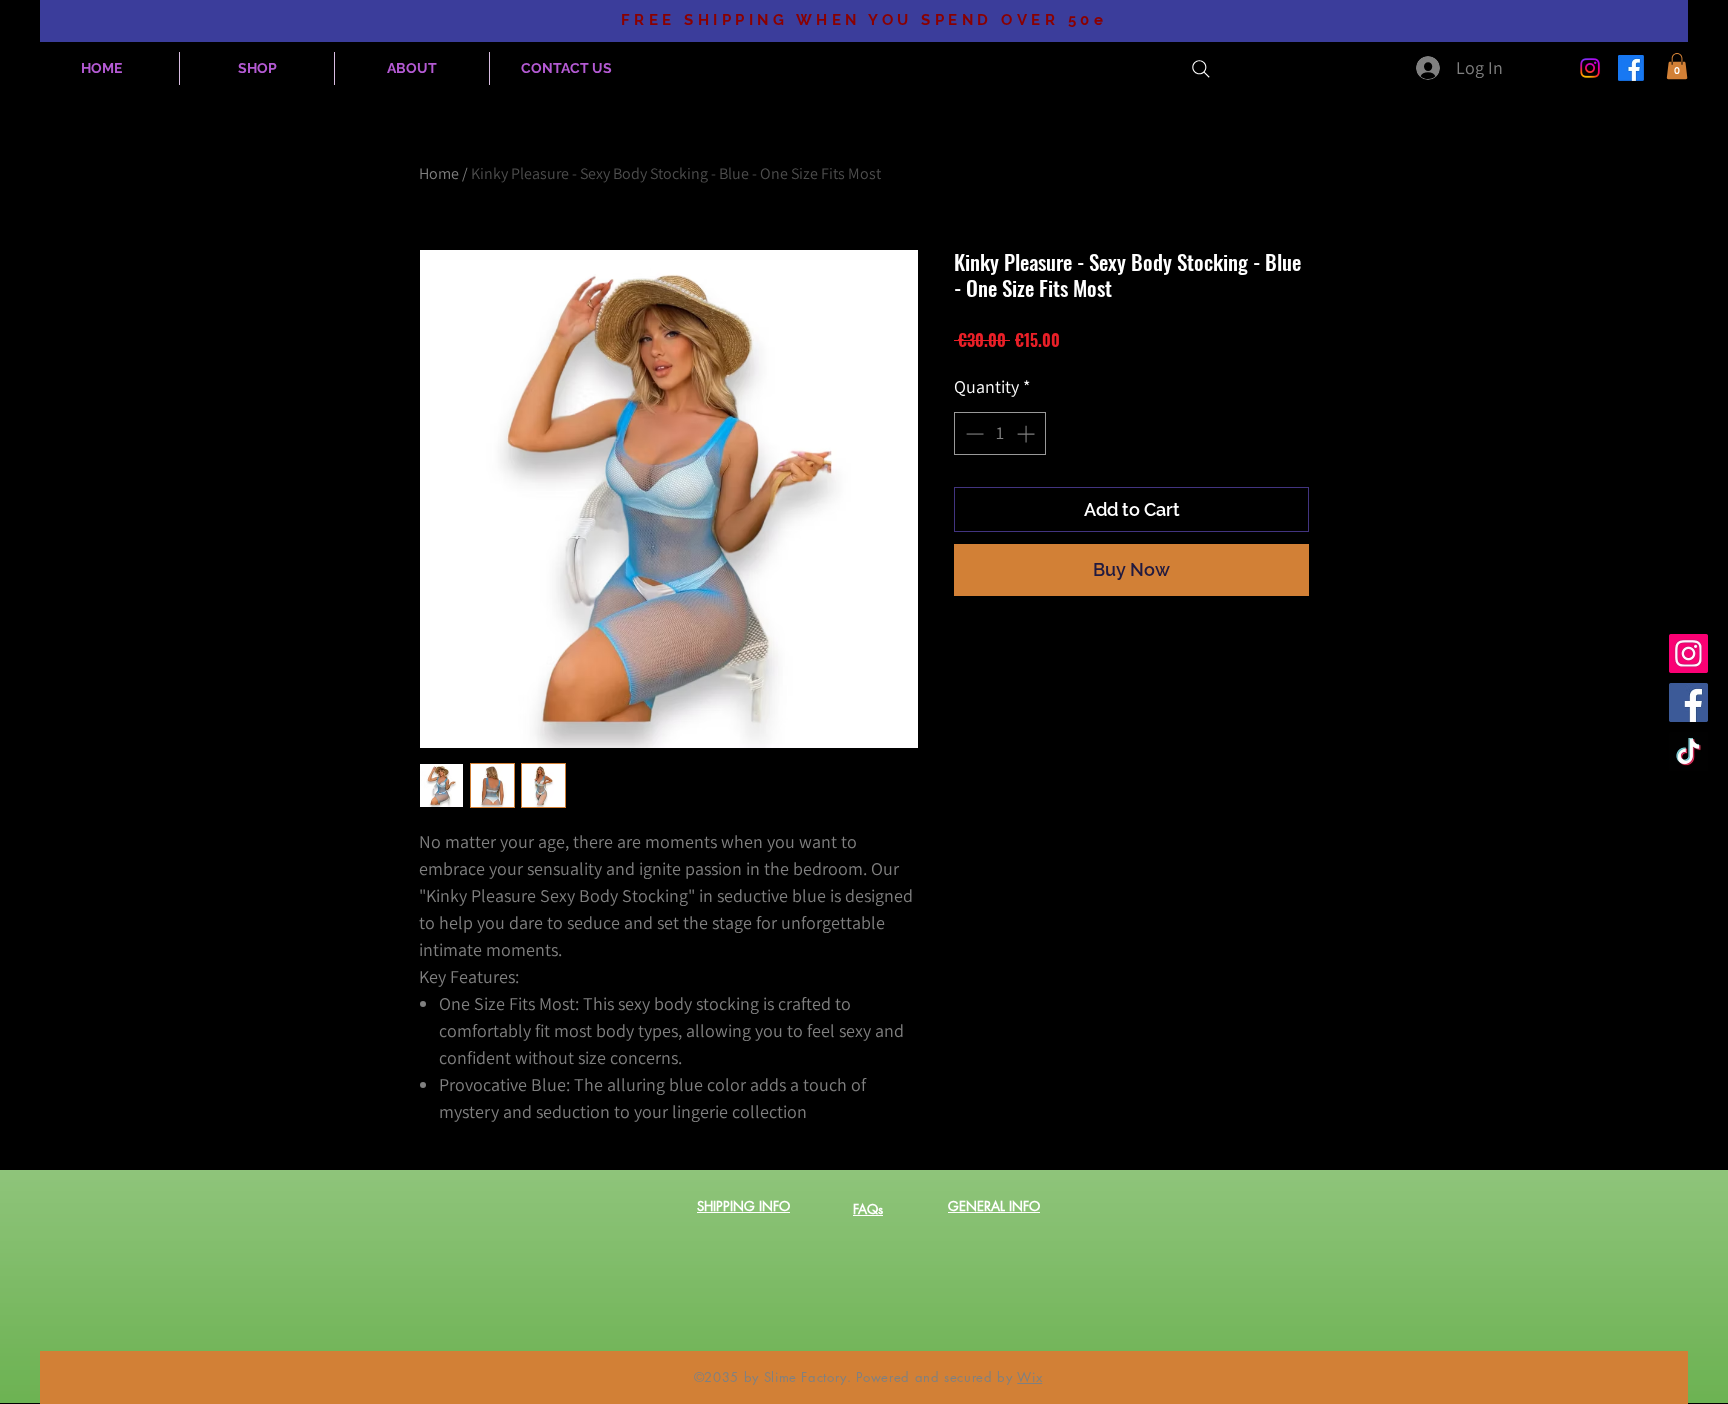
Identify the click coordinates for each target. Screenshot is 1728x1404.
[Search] (1201, 69)
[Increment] (1027, 433)
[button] (1677, 66)
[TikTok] (1688, 751)
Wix (1029, 1377)
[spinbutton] (1000, 433)
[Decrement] (972, 433)
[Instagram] (1590, 68)
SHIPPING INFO (743, 1206)
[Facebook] (1631, 68)
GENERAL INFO (994, 1206)
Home (439, 173)
